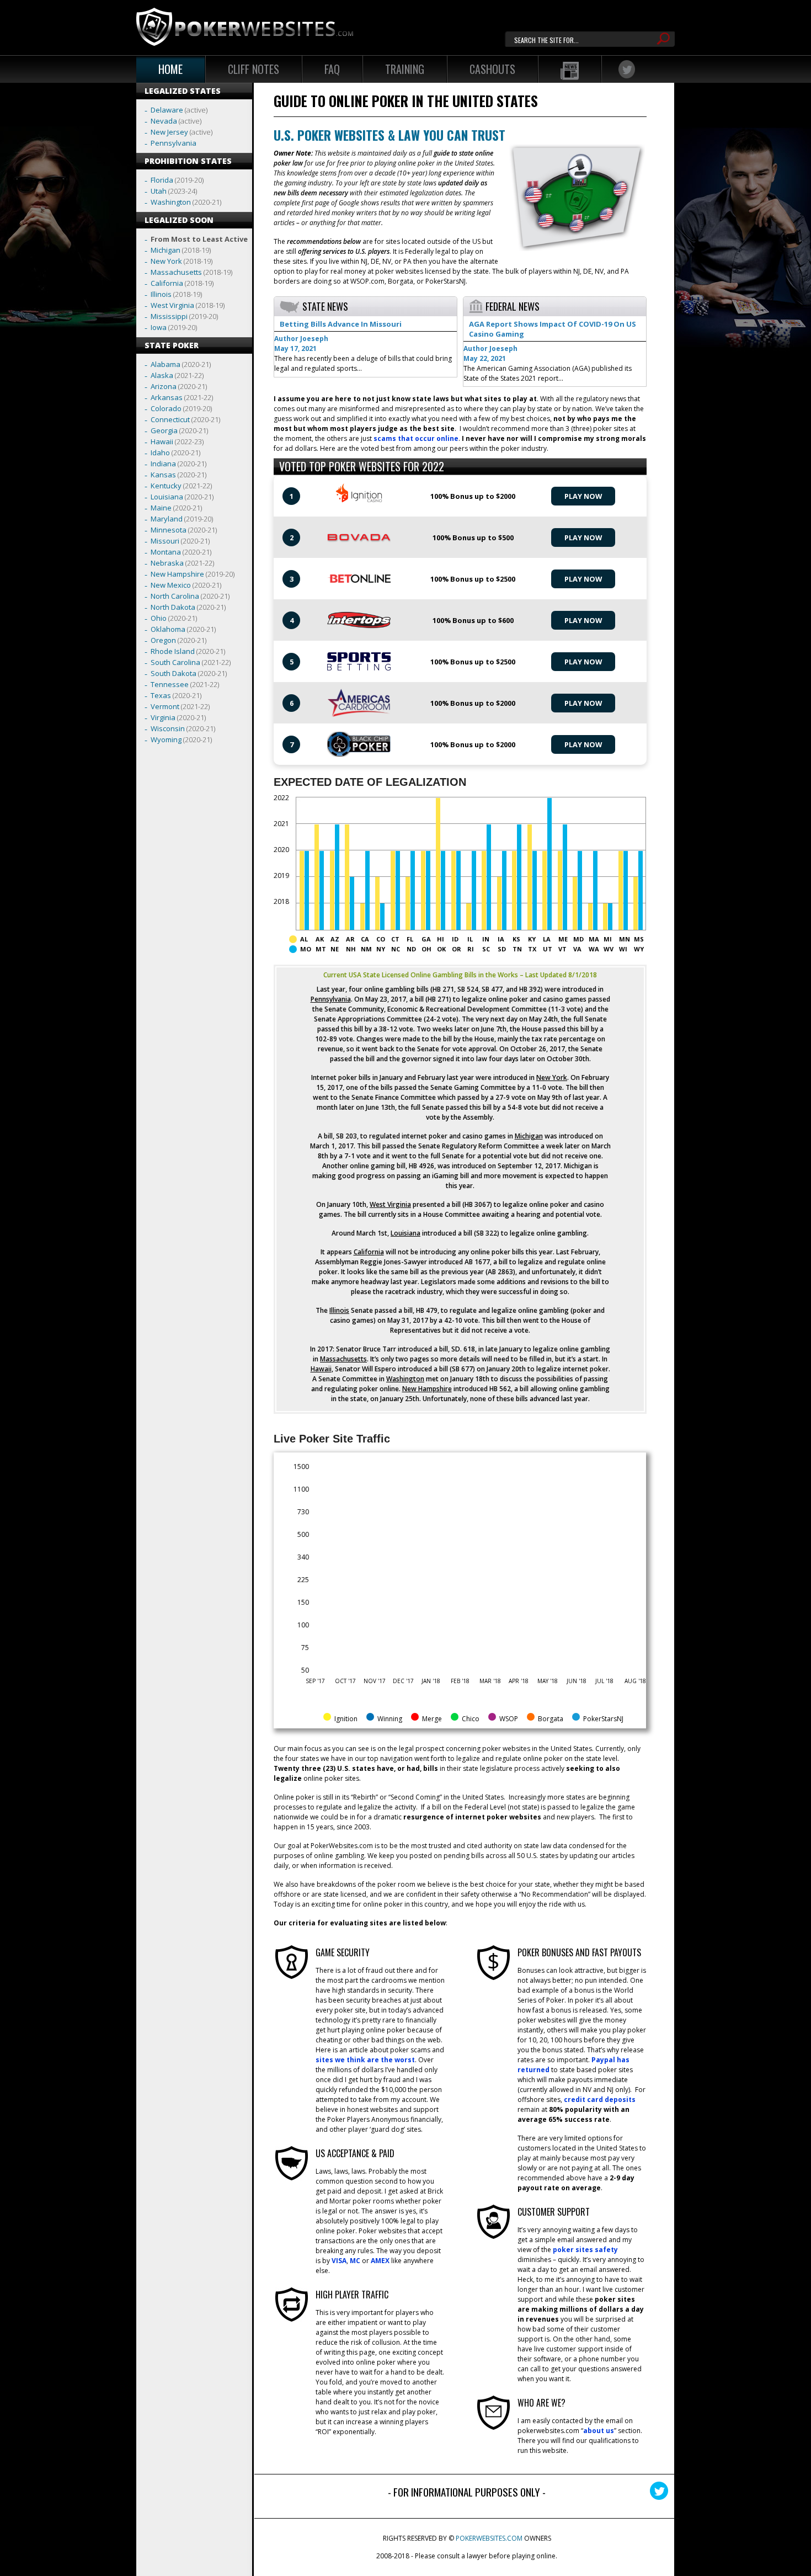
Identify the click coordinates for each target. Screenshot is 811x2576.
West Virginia (172, 305)
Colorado (166, 408)
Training (405, 69)
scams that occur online (416, 438)
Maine (161, 508)
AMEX (380, 2261)
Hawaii (162, 441)
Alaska (162, 375)
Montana (166, 552)
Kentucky (166, 486)
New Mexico (171, 585)
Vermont (165, 706)
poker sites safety (585, 2250)
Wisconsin (168, 728)
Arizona (164, 386)
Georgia (164, 430)
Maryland (167, 519)
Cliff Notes (254, 69)
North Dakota (173, 607)
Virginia (163, 717)
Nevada (164, 121)
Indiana (163, 464)
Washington (171, 202)
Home (170, 69)
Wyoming (166, 739)
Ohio (159, 618)
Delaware (167, 110)
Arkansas (167, 397)
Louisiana (167, 497)
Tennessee (170, 684)
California (167, 283)
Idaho (160, 453)
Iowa (159, 327)
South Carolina (175, 662)
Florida (162, 180)
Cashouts (492, 69)
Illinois (161, 294)
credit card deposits (600, 2099)
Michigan (166, 250)
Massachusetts (176, 272)
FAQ (332, 69)
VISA (339, 2261)
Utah (159, 191)
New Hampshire (177, 574)
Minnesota (169, 530)
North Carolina (175, 596)
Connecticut (170, 419)
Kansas (163, 475)
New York (166, 261)
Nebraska (167, 563)
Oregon (163, 640)
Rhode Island (173, 651)
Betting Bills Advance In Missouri (341, 324)
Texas (161, 695)
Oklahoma (168, 629)
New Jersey (169, 132)
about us (599, 2431)
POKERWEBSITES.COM (489, 2538)
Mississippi (169, 316)
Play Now (583, 496)
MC (355, 2261)
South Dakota (174, 673)
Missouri (165, 541)
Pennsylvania (174, 143)
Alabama (166, 364)
